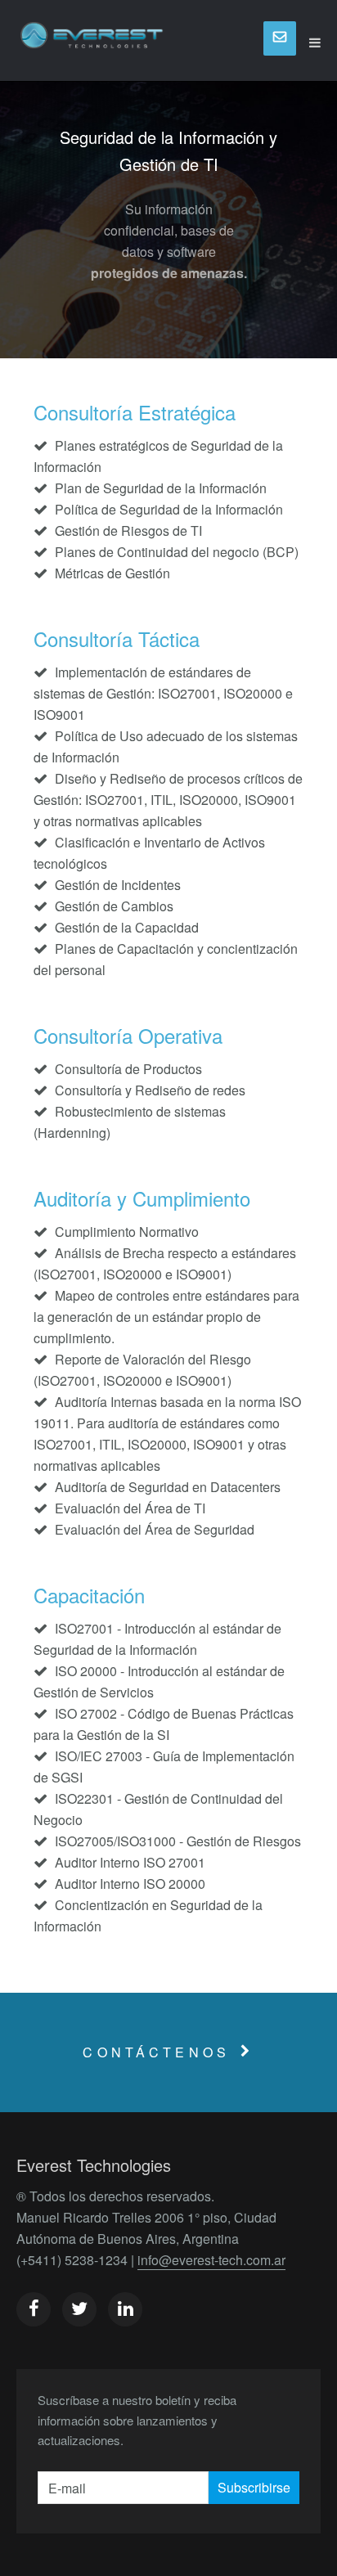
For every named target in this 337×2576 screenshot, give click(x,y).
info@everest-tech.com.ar (211, 2260)
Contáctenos (156, 2052)
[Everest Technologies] (92, 43)
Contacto (280, 38)
